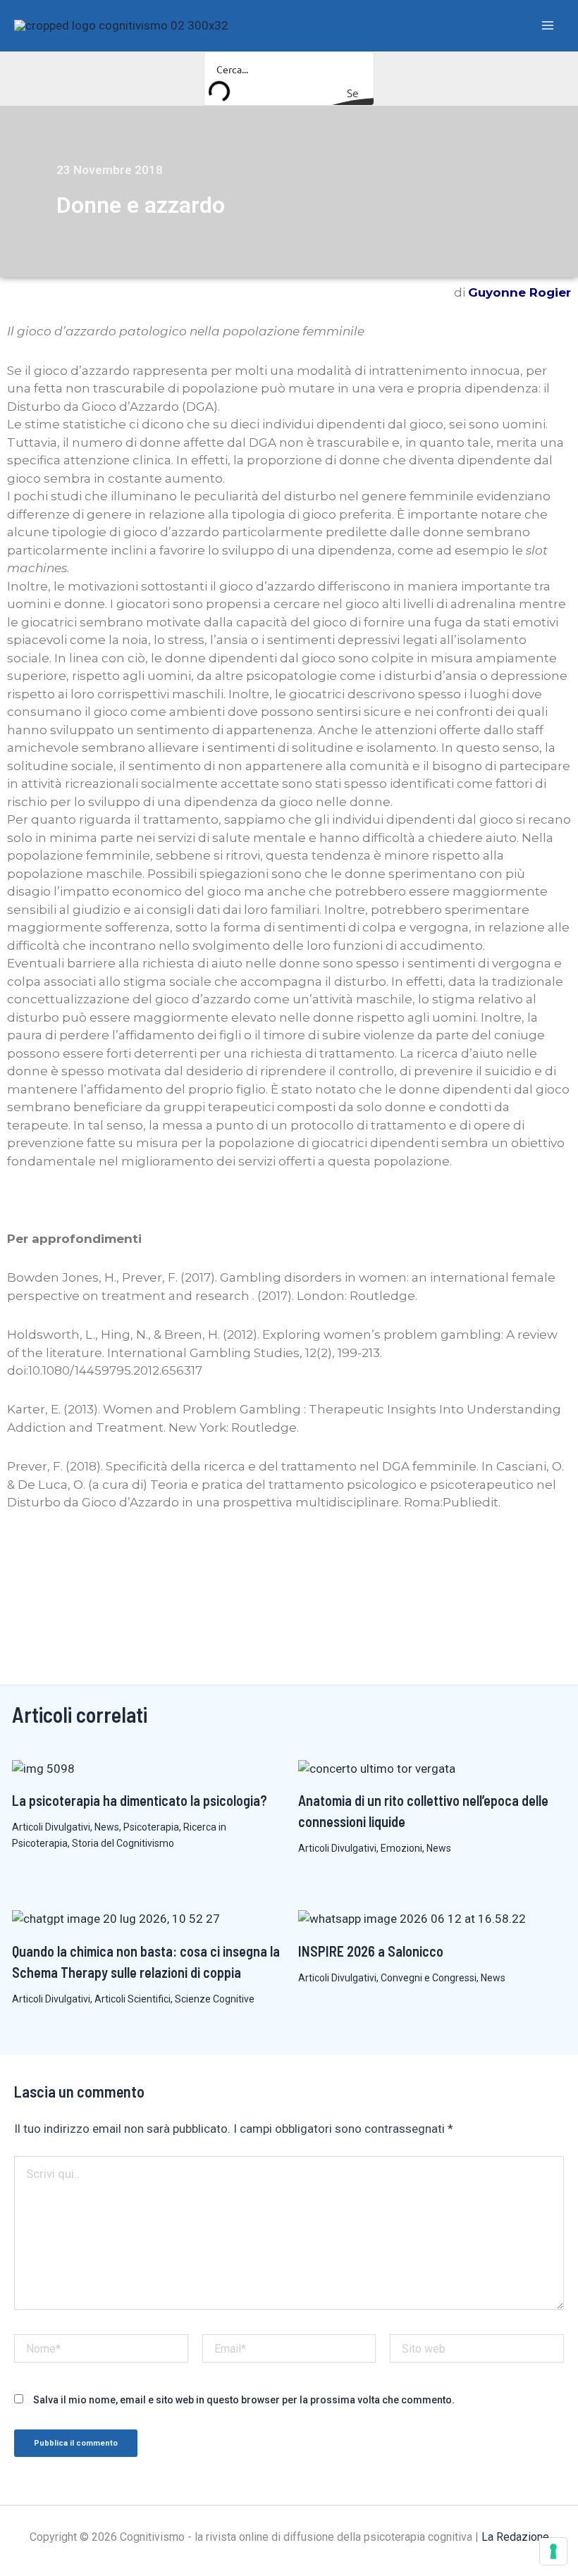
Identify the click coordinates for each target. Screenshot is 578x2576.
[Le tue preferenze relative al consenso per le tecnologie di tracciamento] (553, 2551)
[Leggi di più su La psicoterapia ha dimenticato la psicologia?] (43, 1768)
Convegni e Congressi (429, 1978)
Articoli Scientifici (133, 1999)
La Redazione (515, 2537)
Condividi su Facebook (23, 1554)
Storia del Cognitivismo (123, 1843)
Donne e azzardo (141, 205)
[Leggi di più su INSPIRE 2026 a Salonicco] (412, 1919)
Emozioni (401, 1848)
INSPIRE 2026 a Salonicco (371, 1951)
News (107, 1827)
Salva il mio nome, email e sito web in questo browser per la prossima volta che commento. (244, 2400)
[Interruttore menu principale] (548, 25)
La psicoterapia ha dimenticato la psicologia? (140, 1800)
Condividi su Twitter (98, 1554)
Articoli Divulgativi (51, 1827)
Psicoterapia (151, 1827)
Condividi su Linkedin (60, 1554)
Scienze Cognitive (215, 1999)
